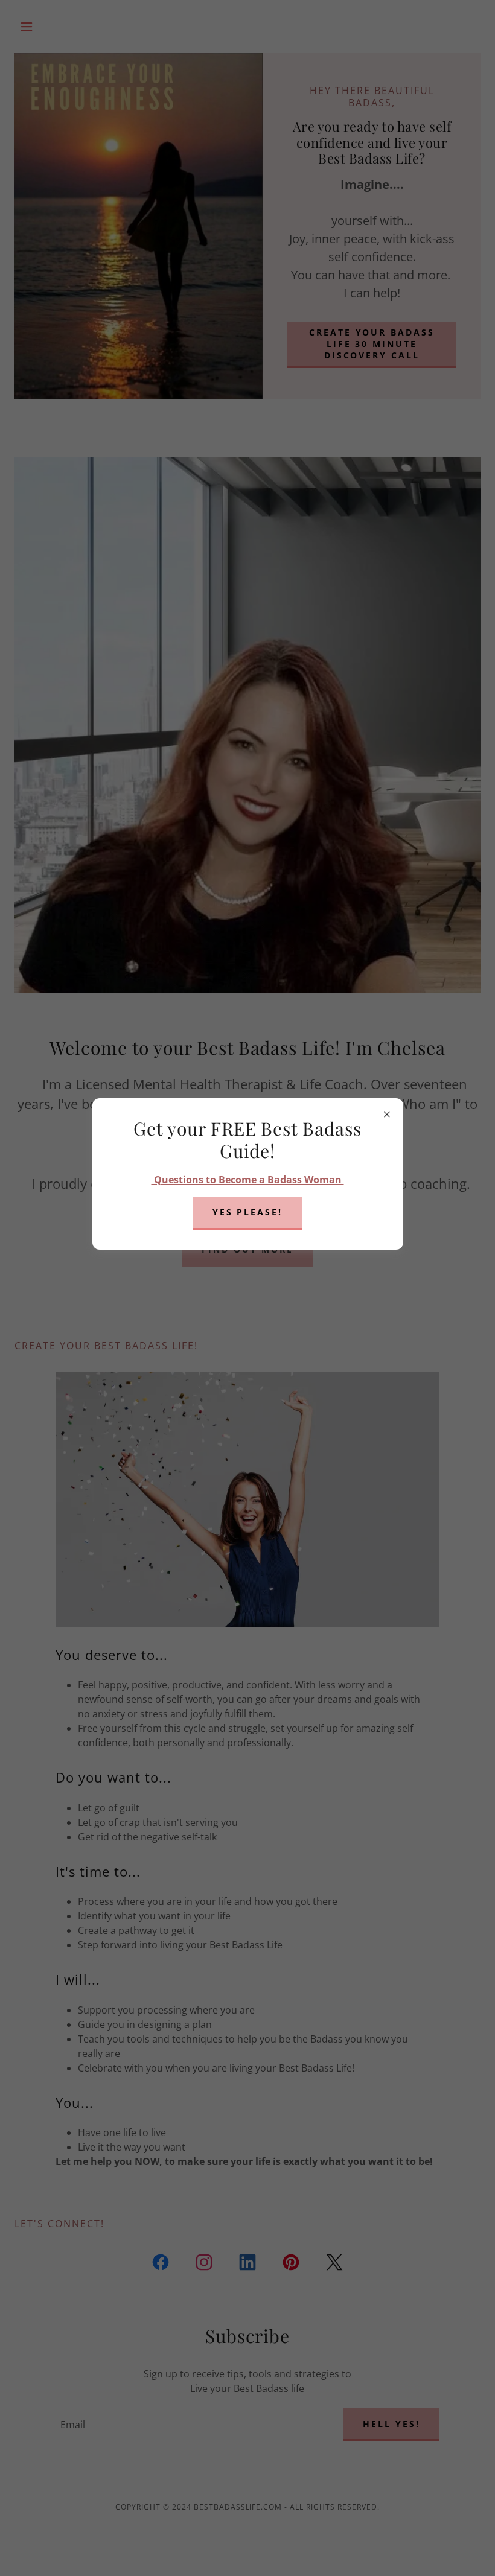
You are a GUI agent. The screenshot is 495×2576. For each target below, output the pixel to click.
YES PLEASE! (248, 1212)
